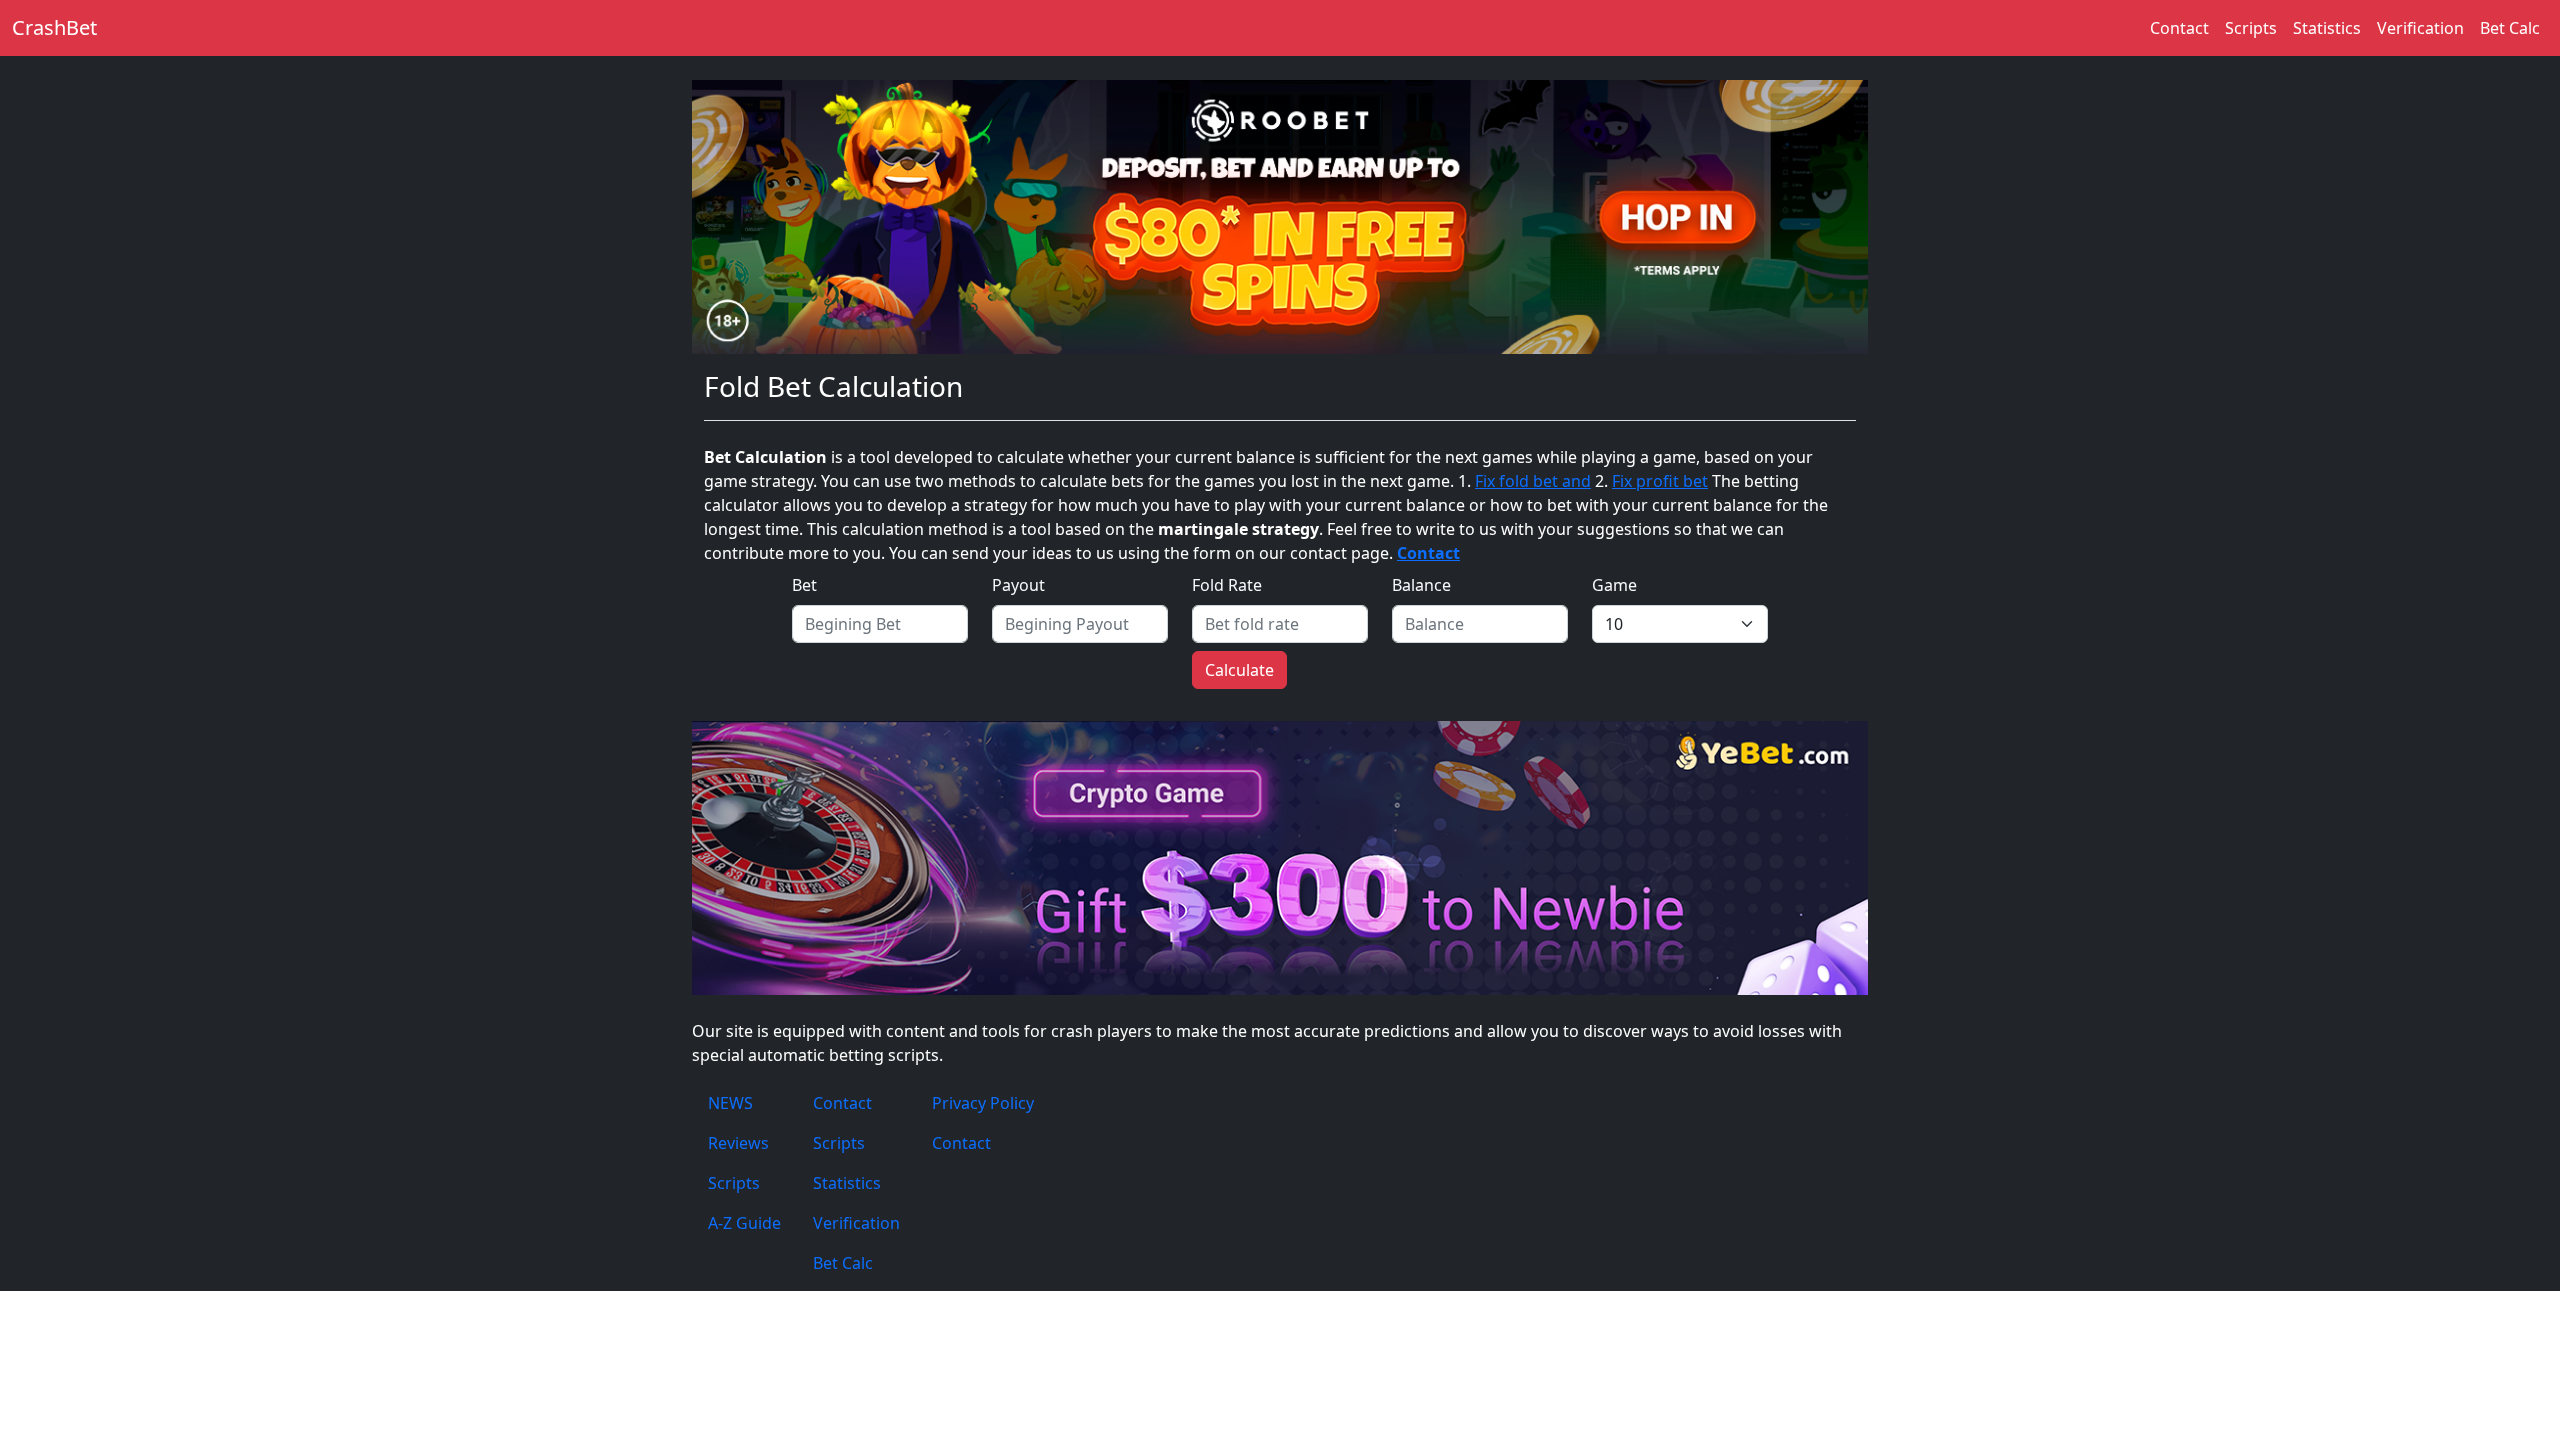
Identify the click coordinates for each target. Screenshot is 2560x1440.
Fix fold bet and (1533, 481)
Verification (2420, 28)
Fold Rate (1227, 585)
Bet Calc (2510, 28)
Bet (804, 585)
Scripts (2251, 28)
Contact (2179, 28)
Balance (1421, 585)
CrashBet (54, 27)
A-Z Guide (744, 1223)
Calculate (1239, 670)
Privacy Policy (983, 1103)
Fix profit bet (1660, 481)
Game (1614, 585)
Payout (1018, 585)
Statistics (2327, 28)
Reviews (738, 1143)
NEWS (730, 1103)
